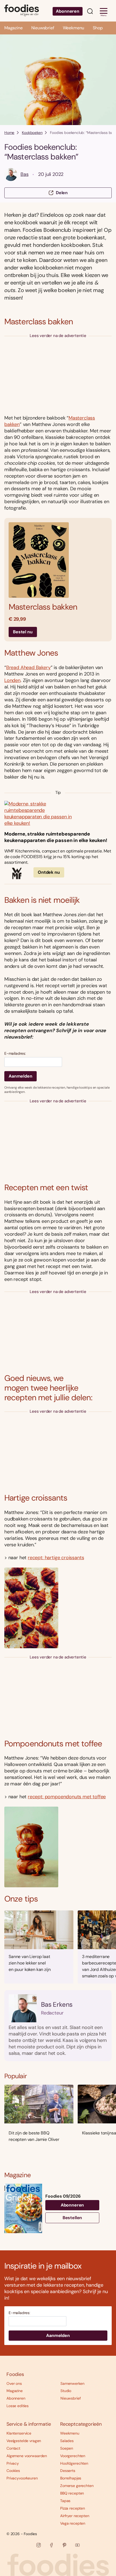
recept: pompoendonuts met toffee (67, 1797)
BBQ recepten (72, 2493)
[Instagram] (39, 2545)
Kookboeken (32, 133)
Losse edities (18, 2406)
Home (9, 133)
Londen (12, 680)
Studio (66, 2391)
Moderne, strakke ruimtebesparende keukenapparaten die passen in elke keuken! (56, 837)
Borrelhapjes (71, 2478)
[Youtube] (77, 2545)
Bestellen (72, 2218)
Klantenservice (19, 2433)
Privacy (13, 2463)
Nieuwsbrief (43, 28)
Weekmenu (74, 28)
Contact (13, 2448)
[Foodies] (22, 11)
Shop (98, 28)
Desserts (68, 2471)
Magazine (13, 28)
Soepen (67, 2448)
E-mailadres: (15, 1054)
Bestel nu (23, 632)
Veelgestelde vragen (24, 2441)
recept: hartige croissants (56, 1558)
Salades (67, 2441)
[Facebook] (52, 2545)
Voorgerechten (73, 2456)
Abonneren (68, 11)
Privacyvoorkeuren (22, 2478)
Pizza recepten (73, 2508)
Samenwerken (72, 2383)
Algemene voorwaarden (27, 2456)
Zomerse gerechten (77, 2486)
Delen (62, 193)
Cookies (13, 2471)
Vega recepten (73, 2523)
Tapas (65, 2501)
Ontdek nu (49, 872)
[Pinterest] (64, 2545)
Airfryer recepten (75, 2516)
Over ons (14, 2383)
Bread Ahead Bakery (28, 667)
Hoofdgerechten (74, 2463)
